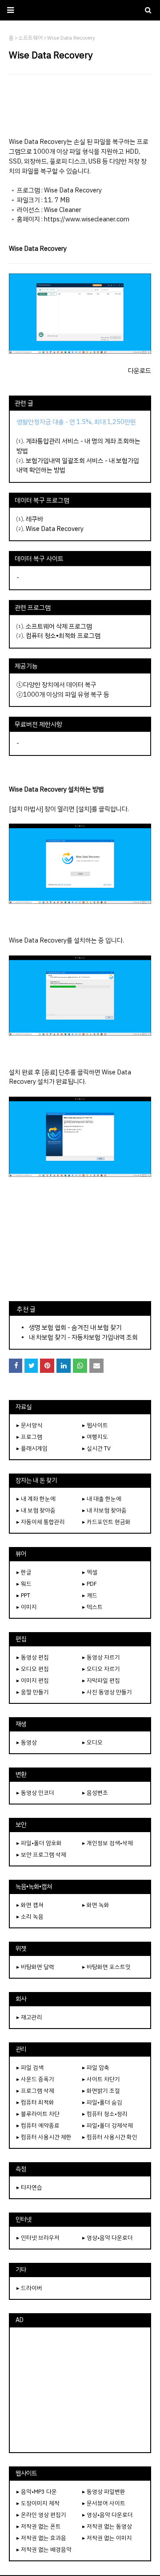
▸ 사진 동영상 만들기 (107, 1692)
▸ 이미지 (27, 1607)
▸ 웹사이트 (95, 1425)
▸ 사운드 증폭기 (35, 2079)
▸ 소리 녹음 (30, 1917)
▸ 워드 (24, 1584)
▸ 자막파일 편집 (101, 1680)
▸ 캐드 (90, 1595)
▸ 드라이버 (29, 2288)
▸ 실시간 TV (96, 1448)
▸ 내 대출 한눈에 (102, 1499)
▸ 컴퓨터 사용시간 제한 (44, 2137)
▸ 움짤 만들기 (33, 1692)
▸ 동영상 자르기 (101, 1657)
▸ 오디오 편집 (33, 1669)
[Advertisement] (80, 106)
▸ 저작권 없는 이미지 (107, 2538)
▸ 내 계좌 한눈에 (36, 1499)
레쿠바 (34, 519)
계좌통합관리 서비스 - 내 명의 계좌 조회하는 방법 (78, 446)
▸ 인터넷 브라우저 (38, 2238)
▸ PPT (23, 1595)
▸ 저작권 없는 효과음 (41, 2538)
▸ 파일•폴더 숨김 (102, 2102)
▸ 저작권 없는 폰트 (39, 2526)
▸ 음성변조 (95, 1793)
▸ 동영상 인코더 (35, 1793)
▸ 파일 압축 (96, 2068)
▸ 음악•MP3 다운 (37, 2492)
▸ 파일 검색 (30, 2068)
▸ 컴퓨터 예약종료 (38, 2125)
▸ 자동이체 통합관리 (41, 1522)
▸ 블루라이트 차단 (38, 2114)
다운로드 (140, 371)
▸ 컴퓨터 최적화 (35, 2102)
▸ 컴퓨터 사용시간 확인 (110, 2137)
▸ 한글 (24, 1572)
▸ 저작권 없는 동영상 (107, 2526)
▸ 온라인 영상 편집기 (41, 2515)
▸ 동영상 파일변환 (104, 2492)
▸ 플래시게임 (32, 1448)
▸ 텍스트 (92, 1607)
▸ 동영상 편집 (33, 1657)
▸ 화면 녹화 (96, 1905)
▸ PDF (90, 1584)
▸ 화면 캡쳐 (30, 1905)
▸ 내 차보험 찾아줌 (104, 1510)
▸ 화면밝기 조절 (101, 2091)
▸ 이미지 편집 (33, 1680)
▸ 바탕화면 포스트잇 (106, 1967)
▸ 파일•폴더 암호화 (39, 1843)
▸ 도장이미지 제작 (38, 2503)
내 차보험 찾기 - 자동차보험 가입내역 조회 (83, 1337)
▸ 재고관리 (29, 2017)
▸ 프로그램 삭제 (35, 2091)
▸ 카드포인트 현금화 (106, 1522)
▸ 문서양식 (29, 1425)
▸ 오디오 (92, 1742)
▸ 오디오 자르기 (101, 1669)
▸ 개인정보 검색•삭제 (108, 1843)
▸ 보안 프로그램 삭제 (41, 1855)
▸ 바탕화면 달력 (35, 1967)
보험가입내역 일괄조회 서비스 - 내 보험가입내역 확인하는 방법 (78, 465)
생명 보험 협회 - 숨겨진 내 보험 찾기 (75, 1327)
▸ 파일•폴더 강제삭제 (108, 2125)
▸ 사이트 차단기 (101, 2079)
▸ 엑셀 (90, 1572)
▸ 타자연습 (29, 2187)
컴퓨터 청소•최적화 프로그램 (63, 636)
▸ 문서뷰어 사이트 (104, 2503)
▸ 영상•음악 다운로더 (108, 2238)
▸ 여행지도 (95, 1437)
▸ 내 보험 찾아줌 (36, 1510)
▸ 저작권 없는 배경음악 (44, 2549)
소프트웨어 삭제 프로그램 (59, 626)
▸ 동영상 (27, 1742)
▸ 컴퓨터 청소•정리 (105, 2114)
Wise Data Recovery (55, 529)
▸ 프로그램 (29, 1437)
